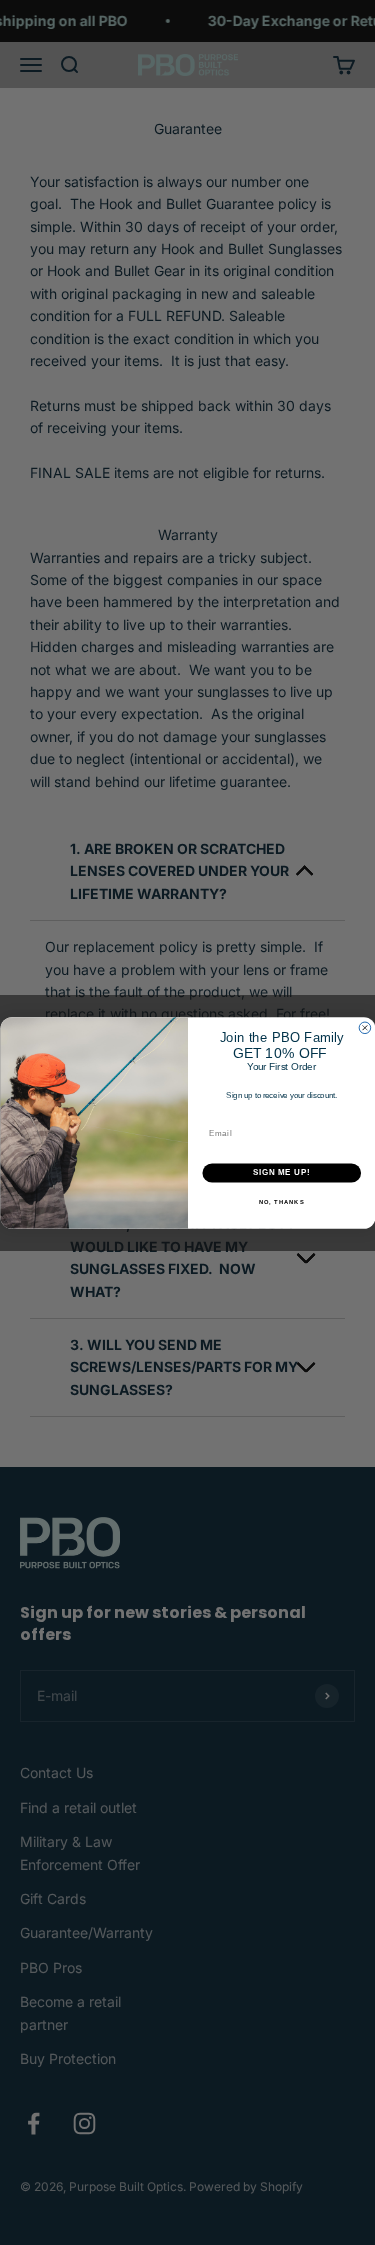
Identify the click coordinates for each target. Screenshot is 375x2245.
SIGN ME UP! (281, 1172)
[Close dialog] (365, 1028)
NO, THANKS (281, 1201)
